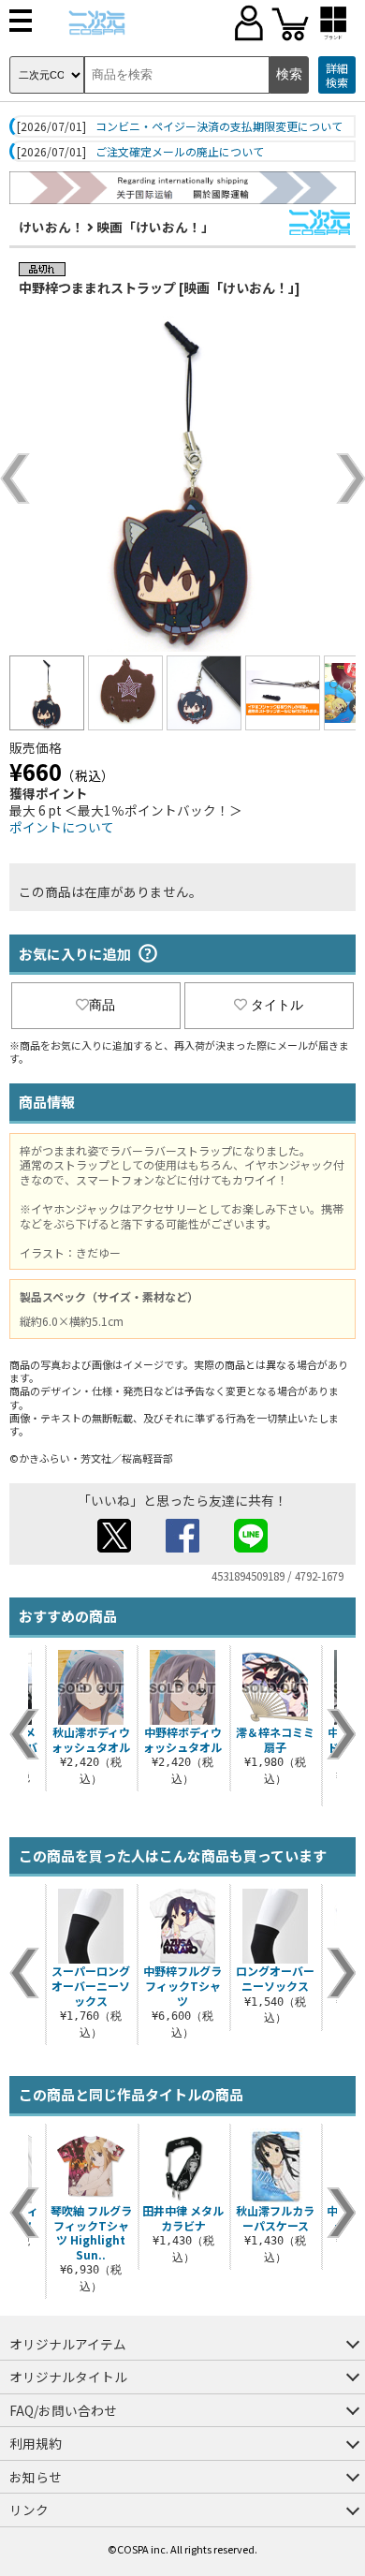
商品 (102, 1005)
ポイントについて (62, 827)
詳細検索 (337, 75)
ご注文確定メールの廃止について (180, 152)
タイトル (277, 1005)
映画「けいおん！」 (155, 227)
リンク (29, 2510)
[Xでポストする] (114, 1547)
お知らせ (36, 2477)
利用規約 (36, 2443)
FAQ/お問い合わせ (63, 2410)
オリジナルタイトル (68, 2377)
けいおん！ (51, 227)
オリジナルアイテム (68, 2344)
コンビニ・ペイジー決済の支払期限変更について (219, 126)
